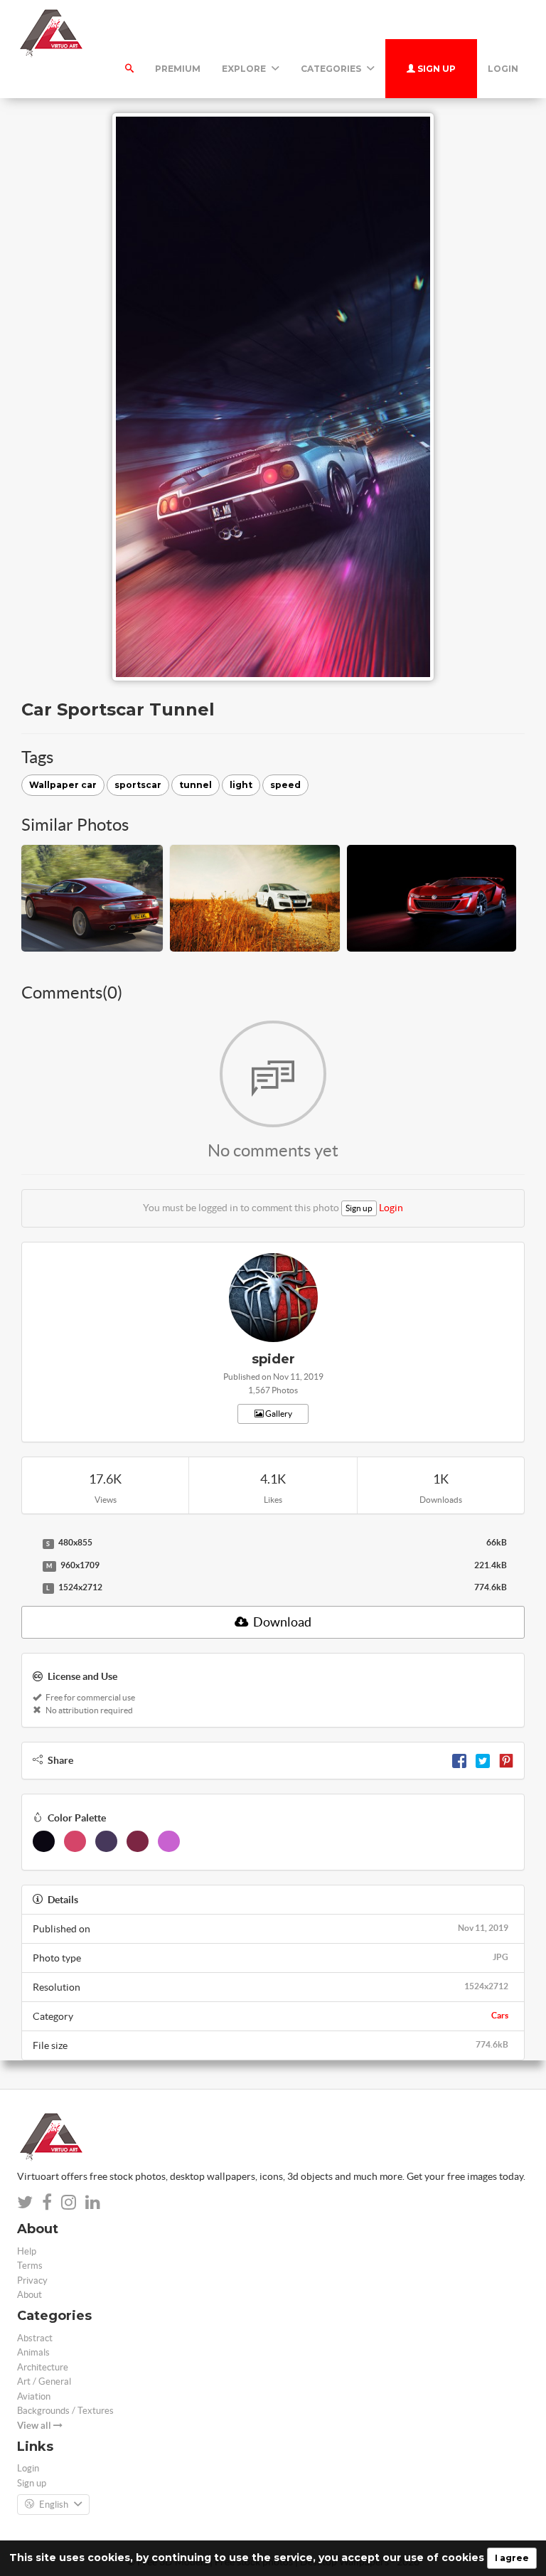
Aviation (34, 2396)
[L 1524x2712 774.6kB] (28, 1588)
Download (281, 1622)
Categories (332, 69)
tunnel (196, 785)
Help (27, 2251)
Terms (30, 2266)
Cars (500, 2015)
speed (285, 785)
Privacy (32, 2280)
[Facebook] (459, 1760)
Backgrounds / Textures (65, 2411)
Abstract (35, 2338)
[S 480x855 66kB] (28, 1543)
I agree (512, 2558)
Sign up (435, 69)
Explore (245, 69)
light (241, 785)
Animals (33, 2352)
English (54, 2505)
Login (503, 69)
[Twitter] (483, 1760)
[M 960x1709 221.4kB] (28, 1566)
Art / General (44, 2381)
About (30, 2295)
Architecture (43, 2367)
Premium (178, 69)
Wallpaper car (63, 785)
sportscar (138, 785)
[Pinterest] (506, 1760)
